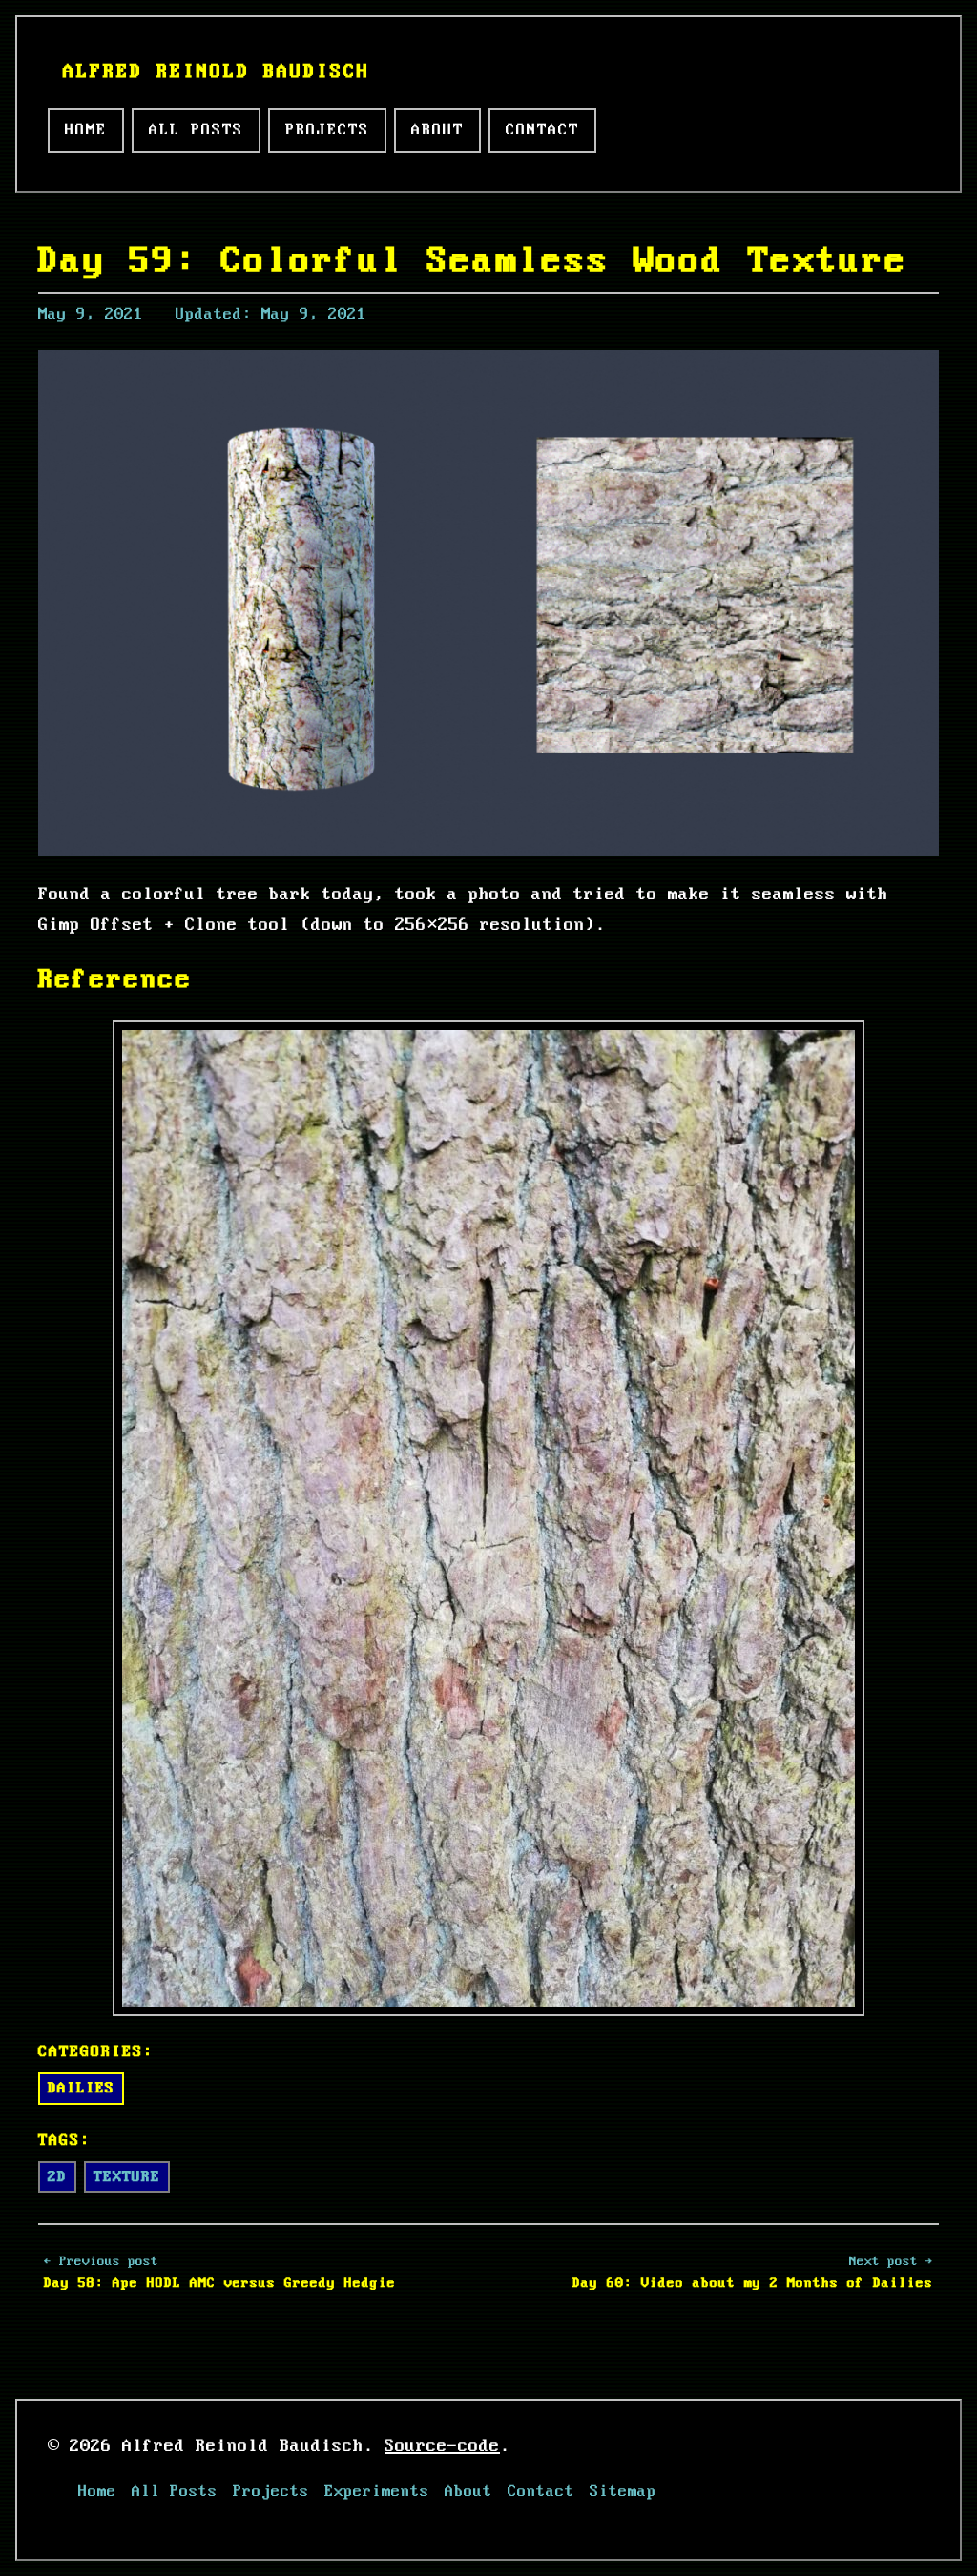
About (437, 130)
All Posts (196, 130)
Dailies (81, 2088)
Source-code (442, 2446)
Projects (327, 130)
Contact (542, 130)
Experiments (377, 2492)
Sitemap (623, 2492)
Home (86, 130)
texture (127, 2177)
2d (57, 2177)
